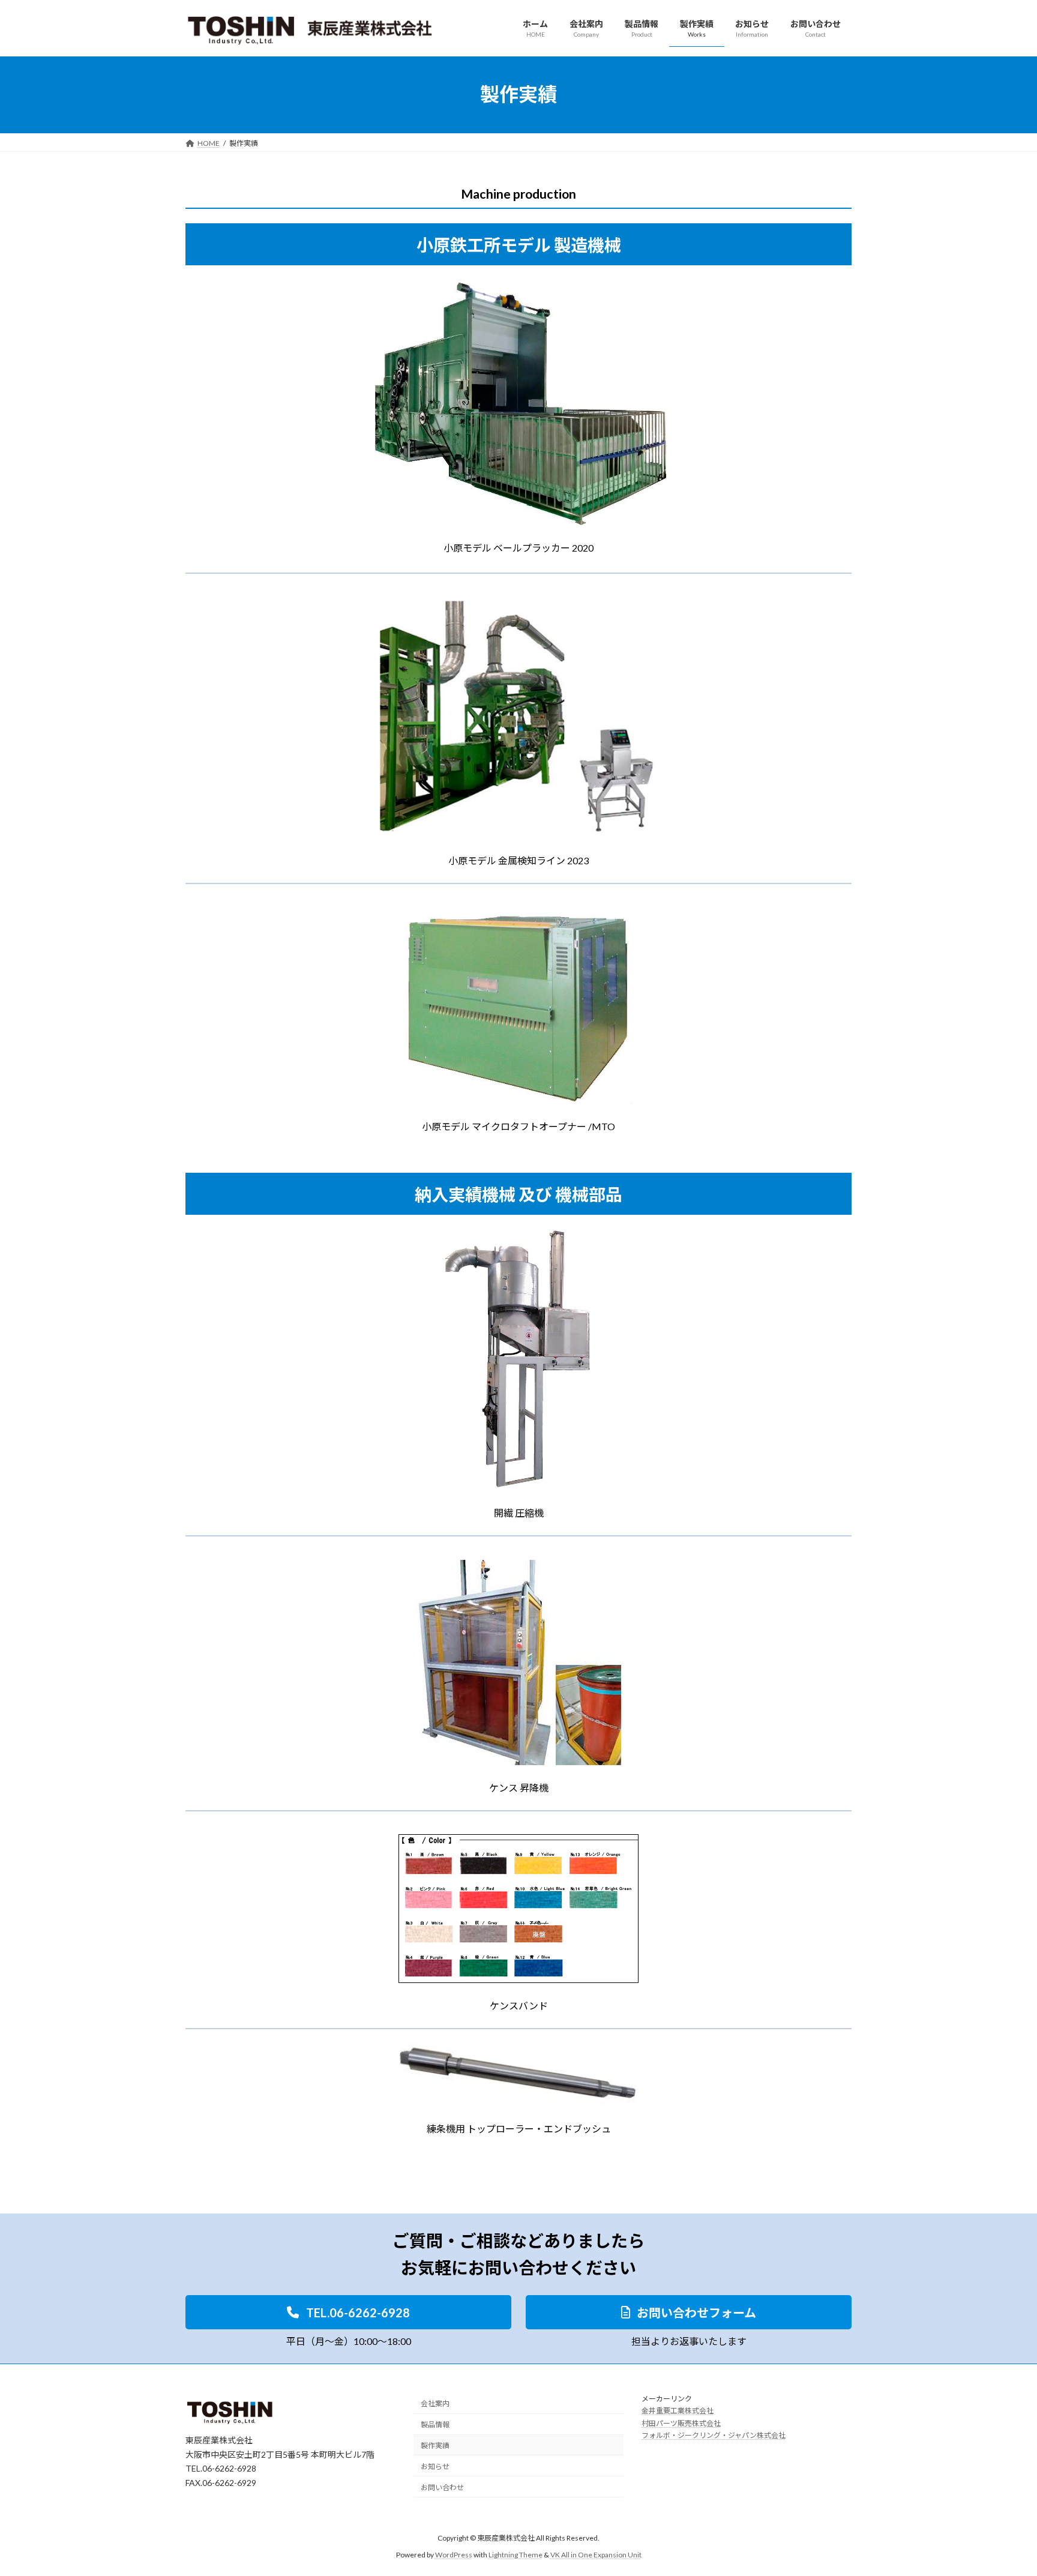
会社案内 (435, 2403)
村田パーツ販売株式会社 (681, 2423)
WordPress (454, 2555)
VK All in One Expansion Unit (596, 2555)
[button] (348, 2312)
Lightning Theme (515, 2555)
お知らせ (435, 2466)
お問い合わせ (442, 2487)
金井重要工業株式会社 (678, 2411)
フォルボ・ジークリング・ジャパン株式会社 (714, 2435)
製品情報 (435, 2424)
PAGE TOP (1002, 2487)
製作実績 (435, 2445)
